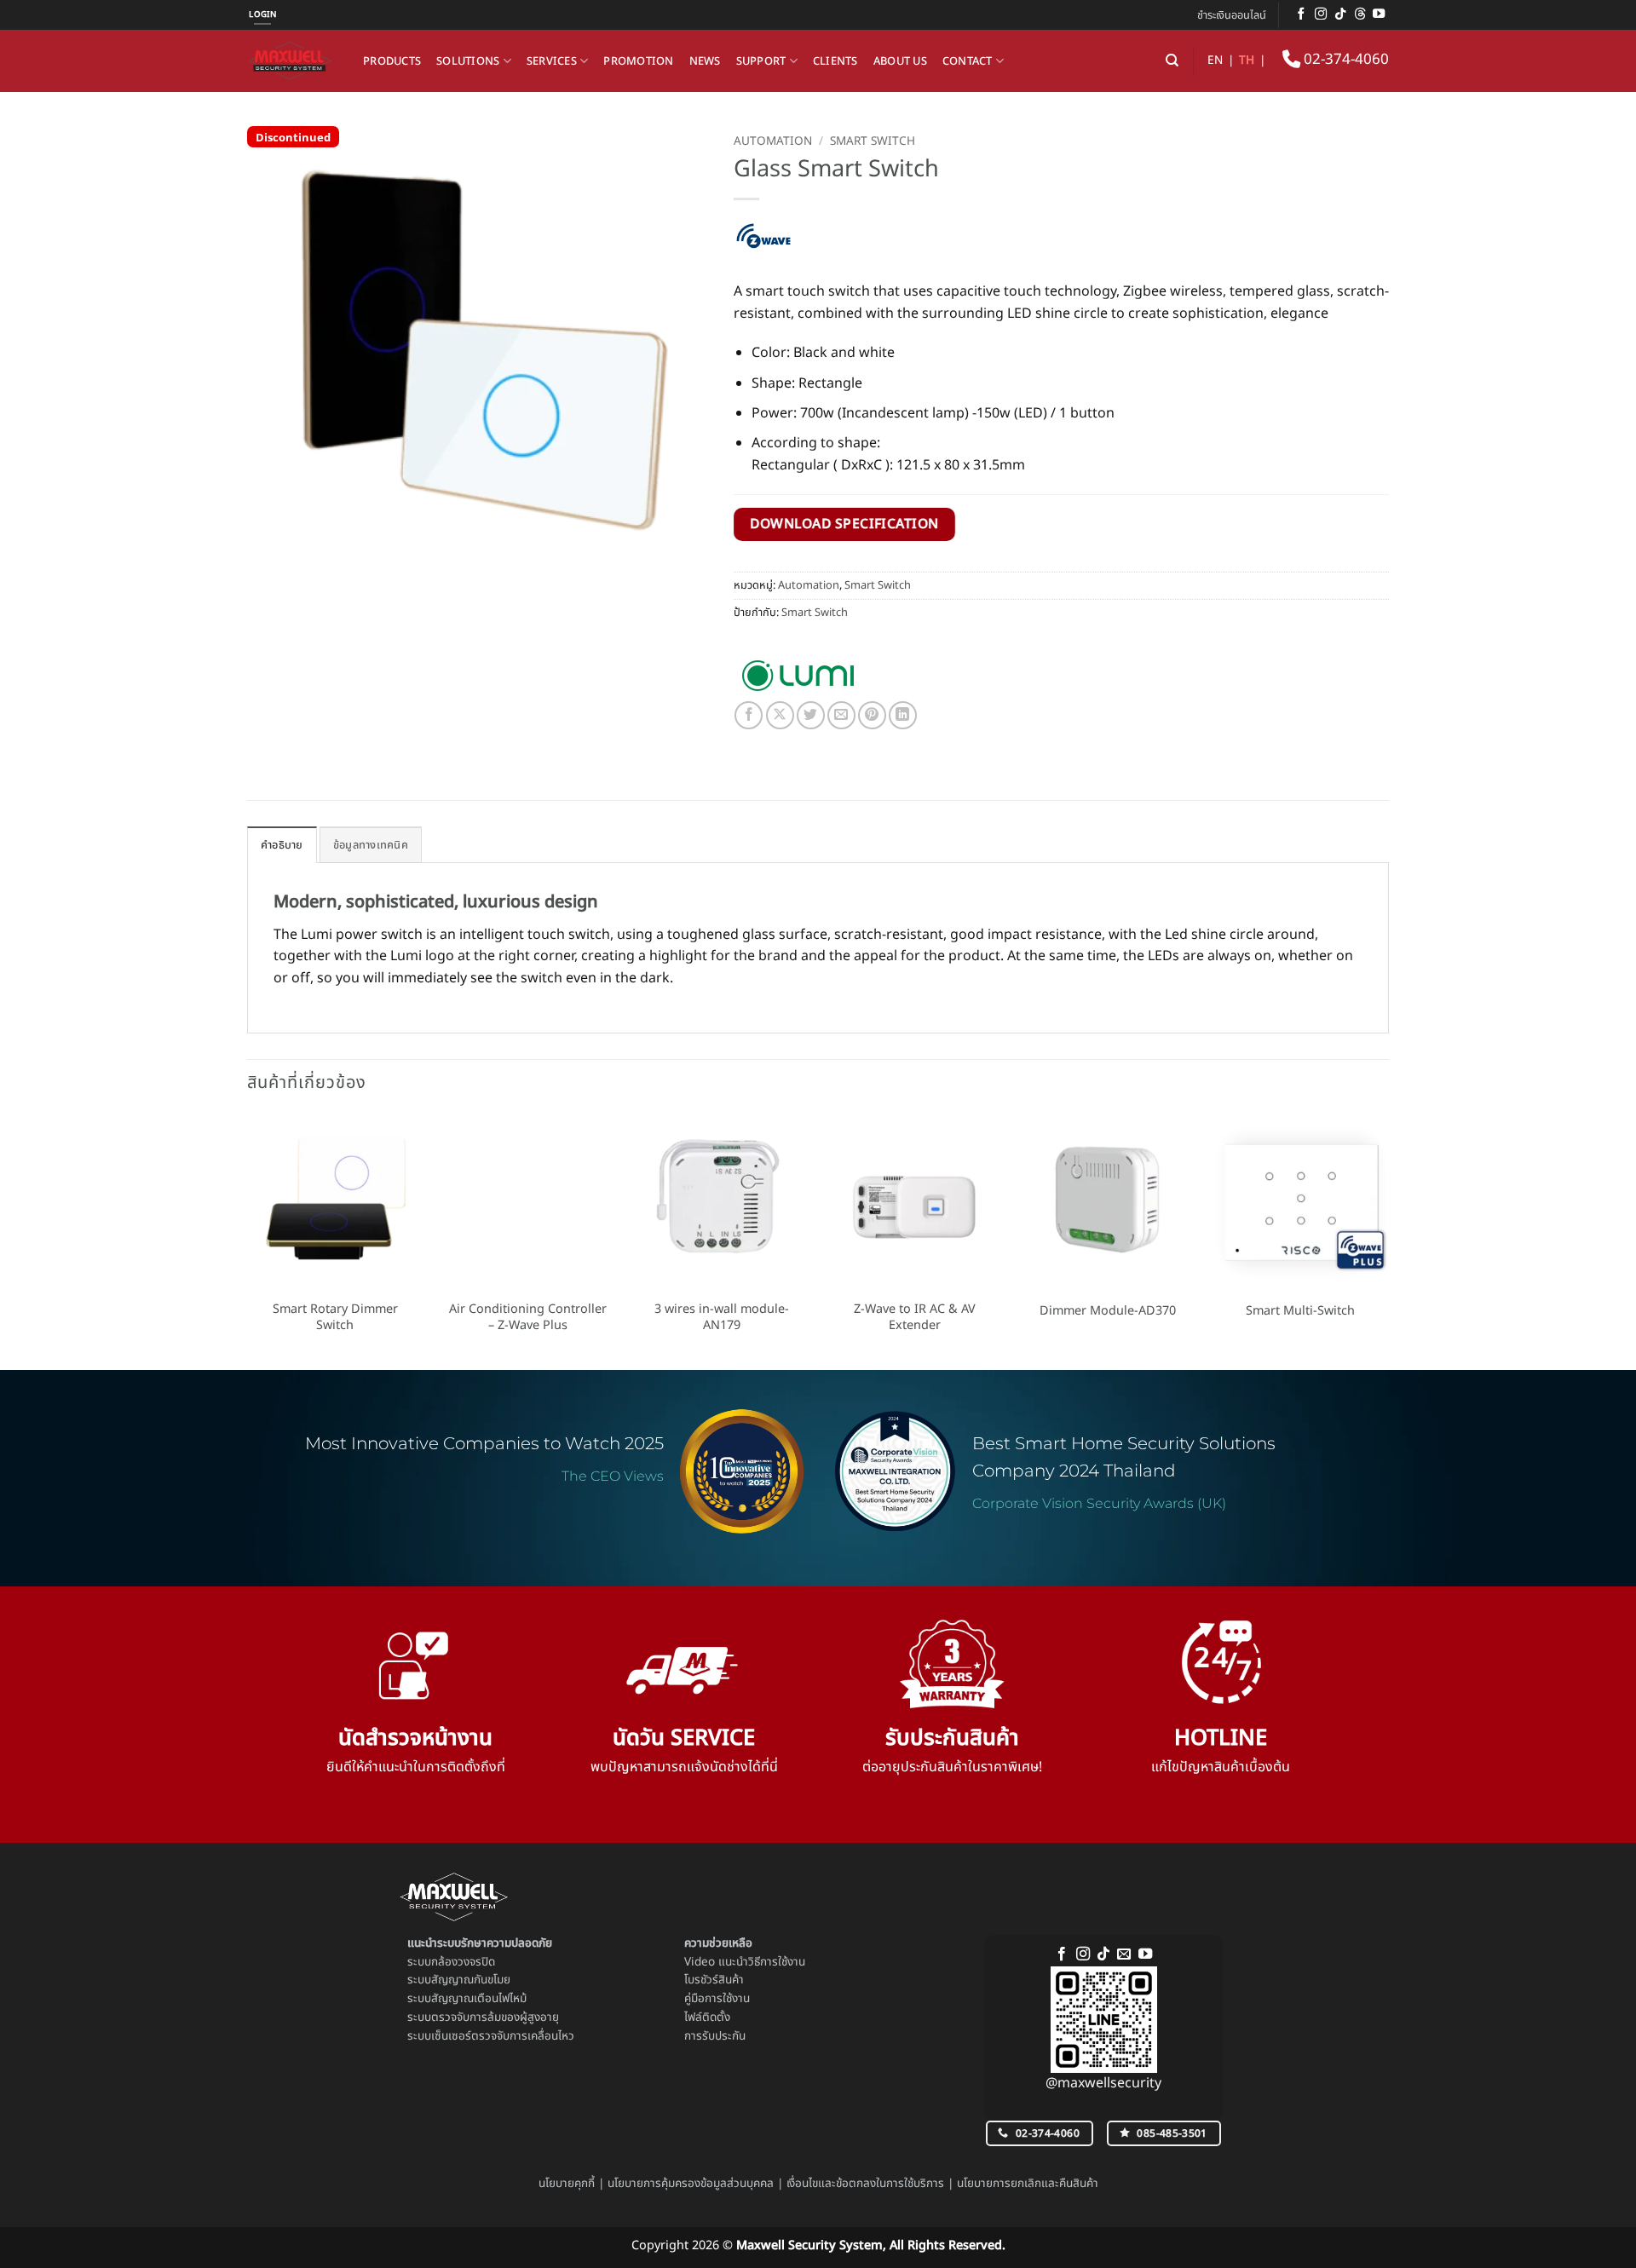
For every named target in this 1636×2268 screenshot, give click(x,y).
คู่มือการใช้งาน (717, 1999)
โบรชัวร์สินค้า (714, 1980)
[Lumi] (798, 676)
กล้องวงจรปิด (463, 1962)
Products (392, 61)
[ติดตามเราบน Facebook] (1301, 14)
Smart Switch (873, 141)
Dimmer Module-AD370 (1108, 1312)
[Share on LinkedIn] (903, 715)
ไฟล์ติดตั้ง (707, 2018)
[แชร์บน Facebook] (749, 715)
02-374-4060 (1345, 60)
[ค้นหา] (1172, 60)
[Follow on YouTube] (1379, 14)
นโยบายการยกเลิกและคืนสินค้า (1028, 2184)
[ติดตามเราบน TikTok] (1340, 14)
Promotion (638, 61)
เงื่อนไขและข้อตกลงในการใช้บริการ (865, 2184)
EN (1215, 60)
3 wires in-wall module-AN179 (722, 1318)
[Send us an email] (1124, 1954)
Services (552, 61)
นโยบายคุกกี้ (567, 2184)
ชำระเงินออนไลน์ (1232, 15)
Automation (773, 141)
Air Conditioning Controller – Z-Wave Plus (528, 1318)
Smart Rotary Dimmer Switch (335, 1318)
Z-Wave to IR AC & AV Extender (915, 1318)
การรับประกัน (715, 2036)
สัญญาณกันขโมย (471, 1980)
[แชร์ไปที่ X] (780, 715)
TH (1247, 60)
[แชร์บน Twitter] (811, 715)
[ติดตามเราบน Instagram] (1321, 14)
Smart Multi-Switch (1300, 1312)
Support (761, 61)
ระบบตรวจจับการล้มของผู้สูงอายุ (483, 2018)
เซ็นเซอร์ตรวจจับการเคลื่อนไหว (503, 2036)
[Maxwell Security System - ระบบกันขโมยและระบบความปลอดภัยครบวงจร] (292, 61)
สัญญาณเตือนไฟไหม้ (479, 1999)
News (705, 61)
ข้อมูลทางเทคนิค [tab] (371, 845)
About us (900, 61)
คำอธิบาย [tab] (282, 845)
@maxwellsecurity (1103, 2083)
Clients (835, 61)
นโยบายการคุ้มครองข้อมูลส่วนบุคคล (691, 2184)
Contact (968, 61)
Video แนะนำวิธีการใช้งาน (745, 1962)
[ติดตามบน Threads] (1360, 14)
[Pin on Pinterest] (872, 715)
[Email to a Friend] (841, 715)
